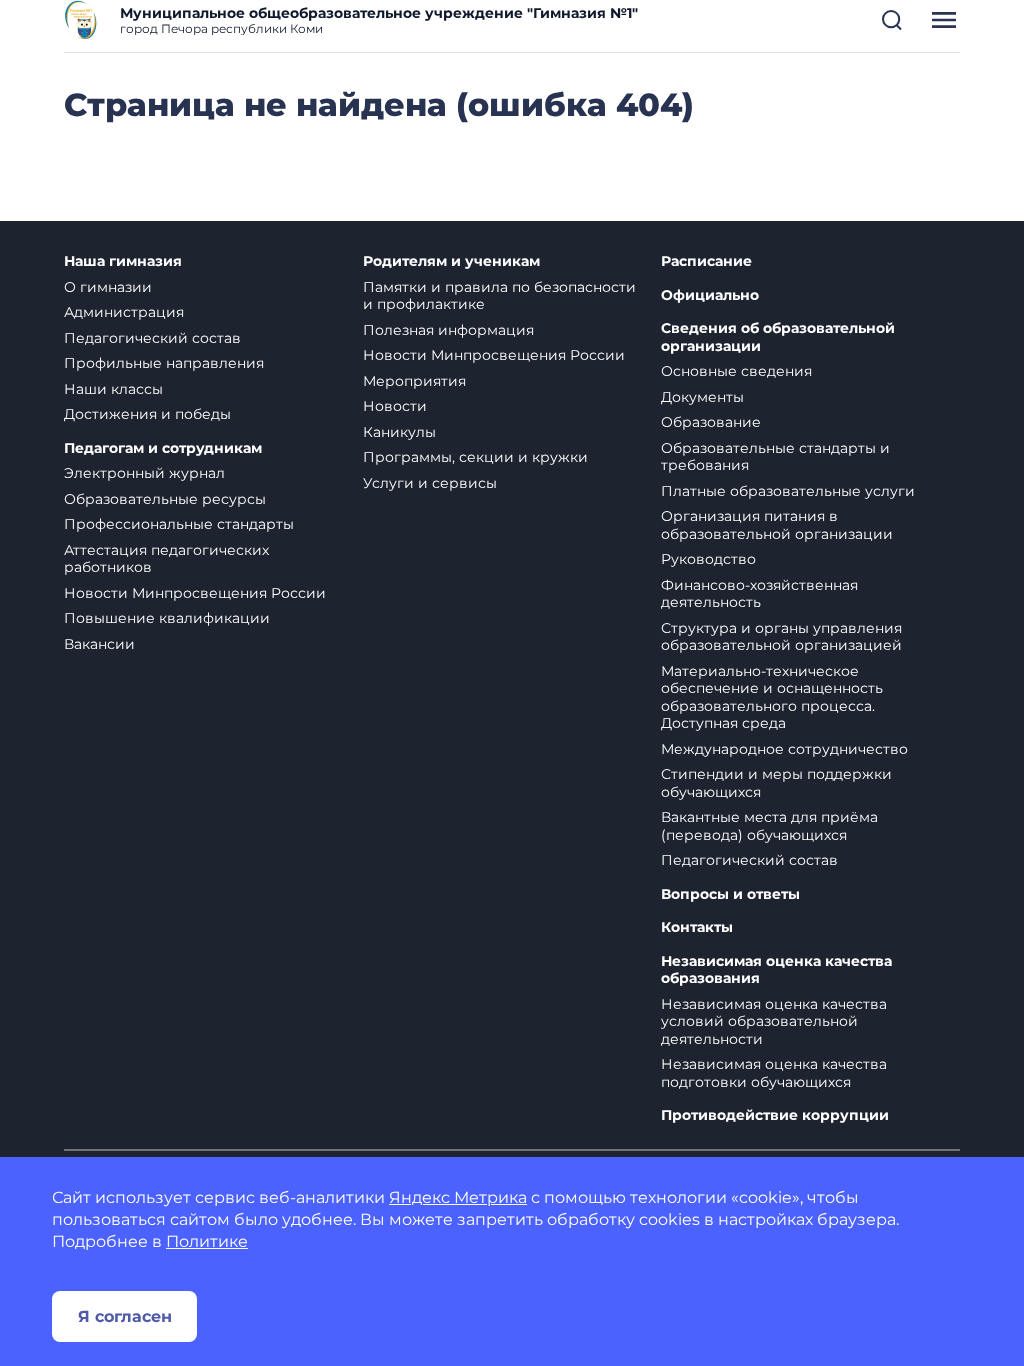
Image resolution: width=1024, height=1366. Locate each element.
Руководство (708, 559)
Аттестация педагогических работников (166, 559)
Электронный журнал (144, 473)
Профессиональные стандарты (179, 524)
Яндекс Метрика (458, 1197)
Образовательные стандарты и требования (775, 457)
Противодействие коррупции (775, 1115)
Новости (395, 406)
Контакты (697, 927)
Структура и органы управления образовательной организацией (781, 637)
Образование (711, 422)
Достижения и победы (147, 414)
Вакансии (99, 644)
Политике (207, 1241)
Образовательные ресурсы (165, 499)
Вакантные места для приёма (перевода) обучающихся (769, 826)
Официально (710, 295)
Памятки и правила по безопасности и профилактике (499, 296)
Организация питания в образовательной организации (777, 525)
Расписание (706, 261)
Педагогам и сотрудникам (163, 448)
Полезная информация (448, 330)
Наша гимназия (123, 261)
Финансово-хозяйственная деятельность (759, 594)
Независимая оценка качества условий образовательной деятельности (774, 1021)
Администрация (124, 312)
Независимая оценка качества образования (776, 970)
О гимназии (108, 287)
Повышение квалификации (167, 618)
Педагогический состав (152, 338)
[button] (892, 20)
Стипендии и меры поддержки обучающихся (776, 783)
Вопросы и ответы (730, 894)
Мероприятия (414, 381)
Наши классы (113, 389)
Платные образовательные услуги (788, 491)
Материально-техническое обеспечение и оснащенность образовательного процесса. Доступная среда (772, 697)
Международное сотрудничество (784, 749)
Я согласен (125, 1316)
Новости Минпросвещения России (195, 593)
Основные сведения (736, 371)
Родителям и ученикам (451, 261)
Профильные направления (164, 363)
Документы (702, 397)
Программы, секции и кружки (475, 457)
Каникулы (399, 432)
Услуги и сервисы (430, 483)
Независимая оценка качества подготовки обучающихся (774, 1073)
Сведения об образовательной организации (778, 337)
